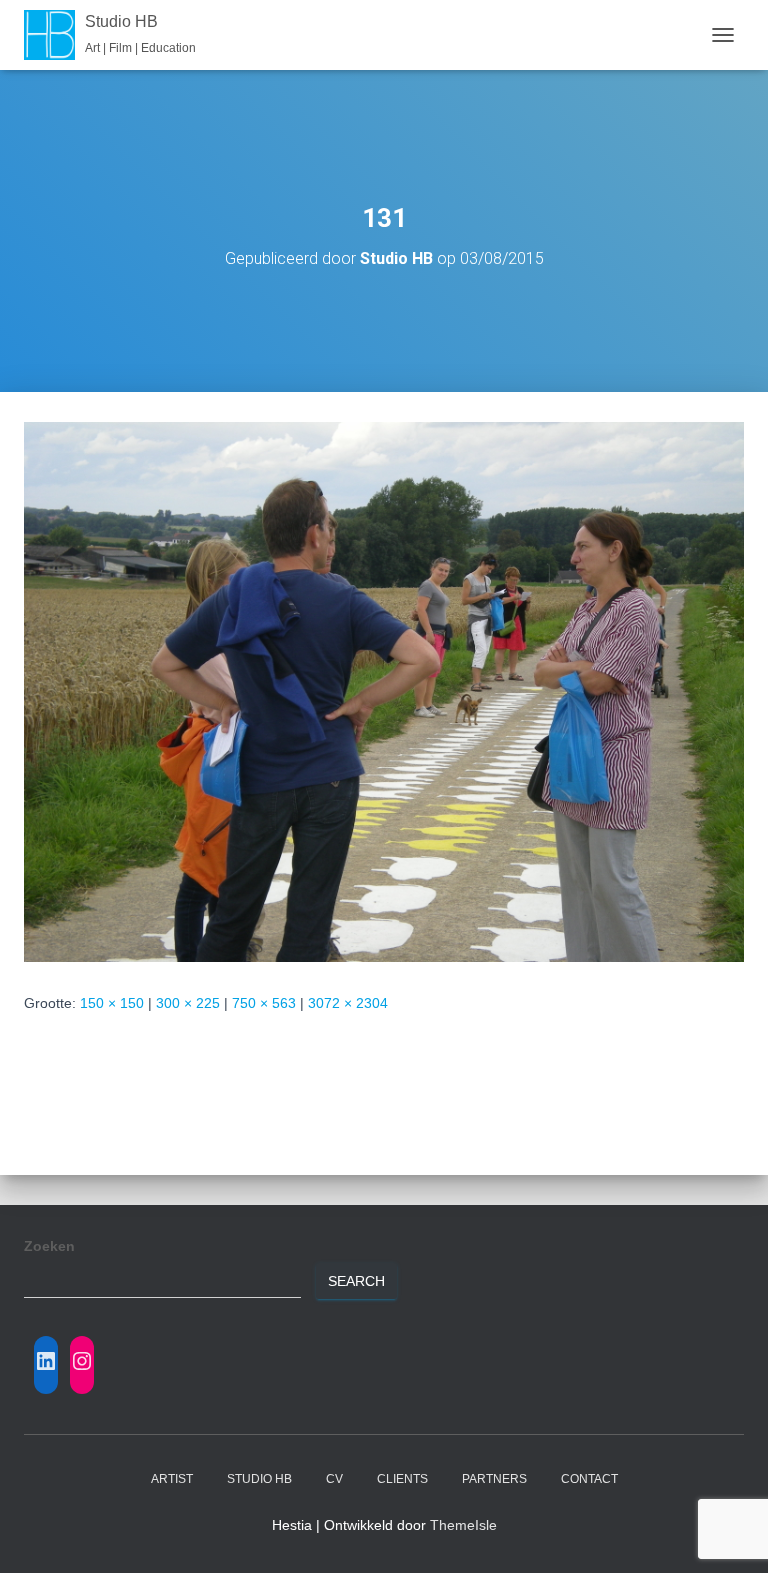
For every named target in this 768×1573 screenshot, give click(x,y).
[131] (384, 691)
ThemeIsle (463, 1525)
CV (334, 1479)
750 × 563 (264, 1003)
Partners (494, 1479)
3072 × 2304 (348, 1003)
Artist (172, 1479)
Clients (402, 1479)
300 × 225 (188, 1003)
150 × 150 (112, 1003)
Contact (589, 1479)
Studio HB (259, 1479)
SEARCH (356, 1281)
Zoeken (49, 1246)
